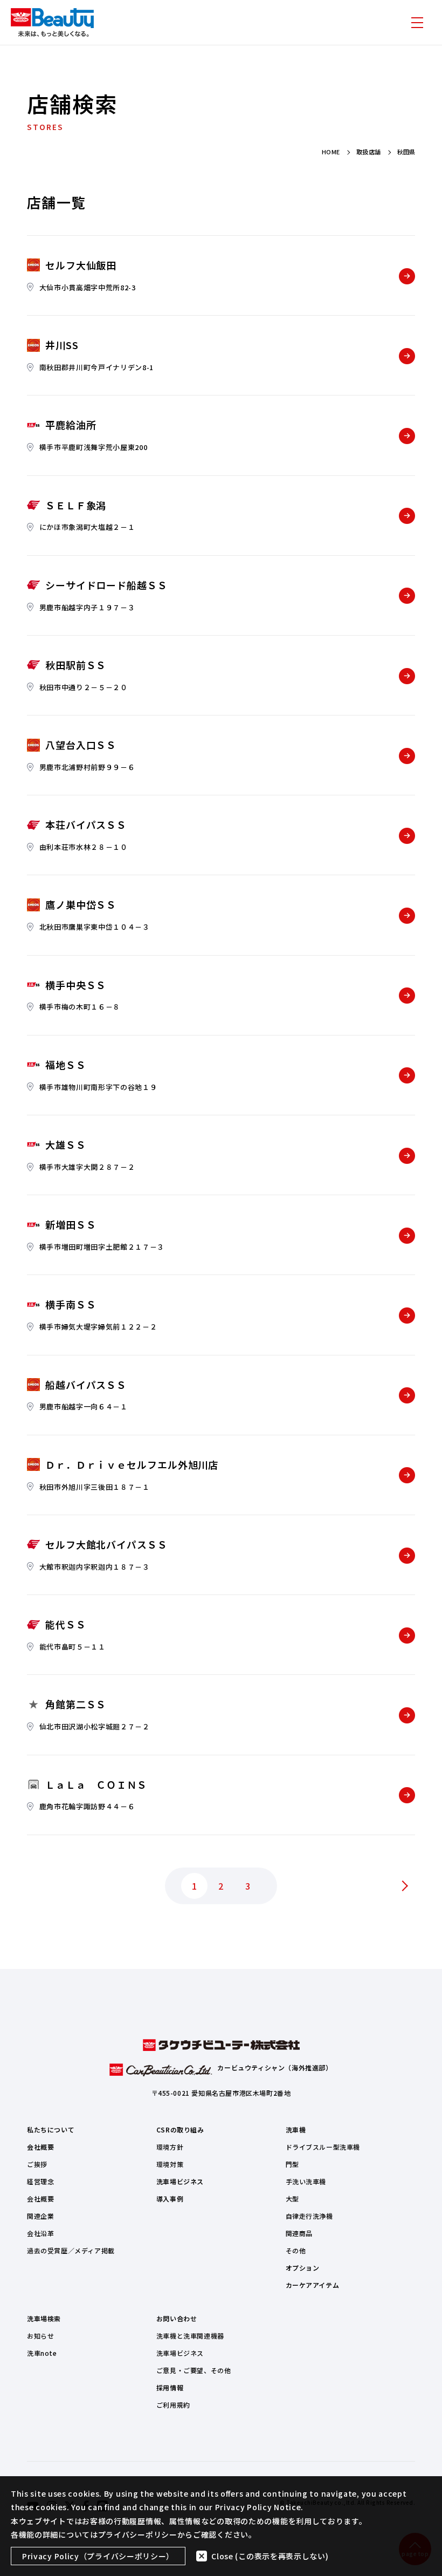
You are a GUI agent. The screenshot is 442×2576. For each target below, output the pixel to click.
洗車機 (296, 2129)
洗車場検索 (44, 2318)
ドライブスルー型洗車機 (323, 2147)
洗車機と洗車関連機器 (190, 2336)
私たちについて (51, 2129)
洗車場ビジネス (180, 2181)
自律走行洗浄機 (309, 2216)
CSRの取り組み (180, 2129)
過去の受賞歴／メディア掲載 (71, 2250)
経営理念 (40, 2181)
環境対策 (170, 2164)
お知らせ (40, 2336)
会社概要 (40, 2147)
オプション (303, 2268)
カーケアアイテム (313, 2285)
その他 (296, 2250)
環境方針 (170, 2147)
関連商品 (299, 2233)
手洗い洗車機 (306, 2181)
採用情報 (170, 2387)
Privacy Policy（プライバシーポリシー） (98, 2556)
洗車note (42, 2353)
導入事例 (170, 2199)
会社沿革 (40, 2233)
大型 (292, 2199)
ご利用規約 (173, 2405)
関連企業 (40, 2216)
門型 (292, 2164)
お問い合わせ (177, 2318)
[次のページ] (404, 1886)
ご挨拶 (37, 2164)
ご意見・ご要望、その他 (194, 2370)
